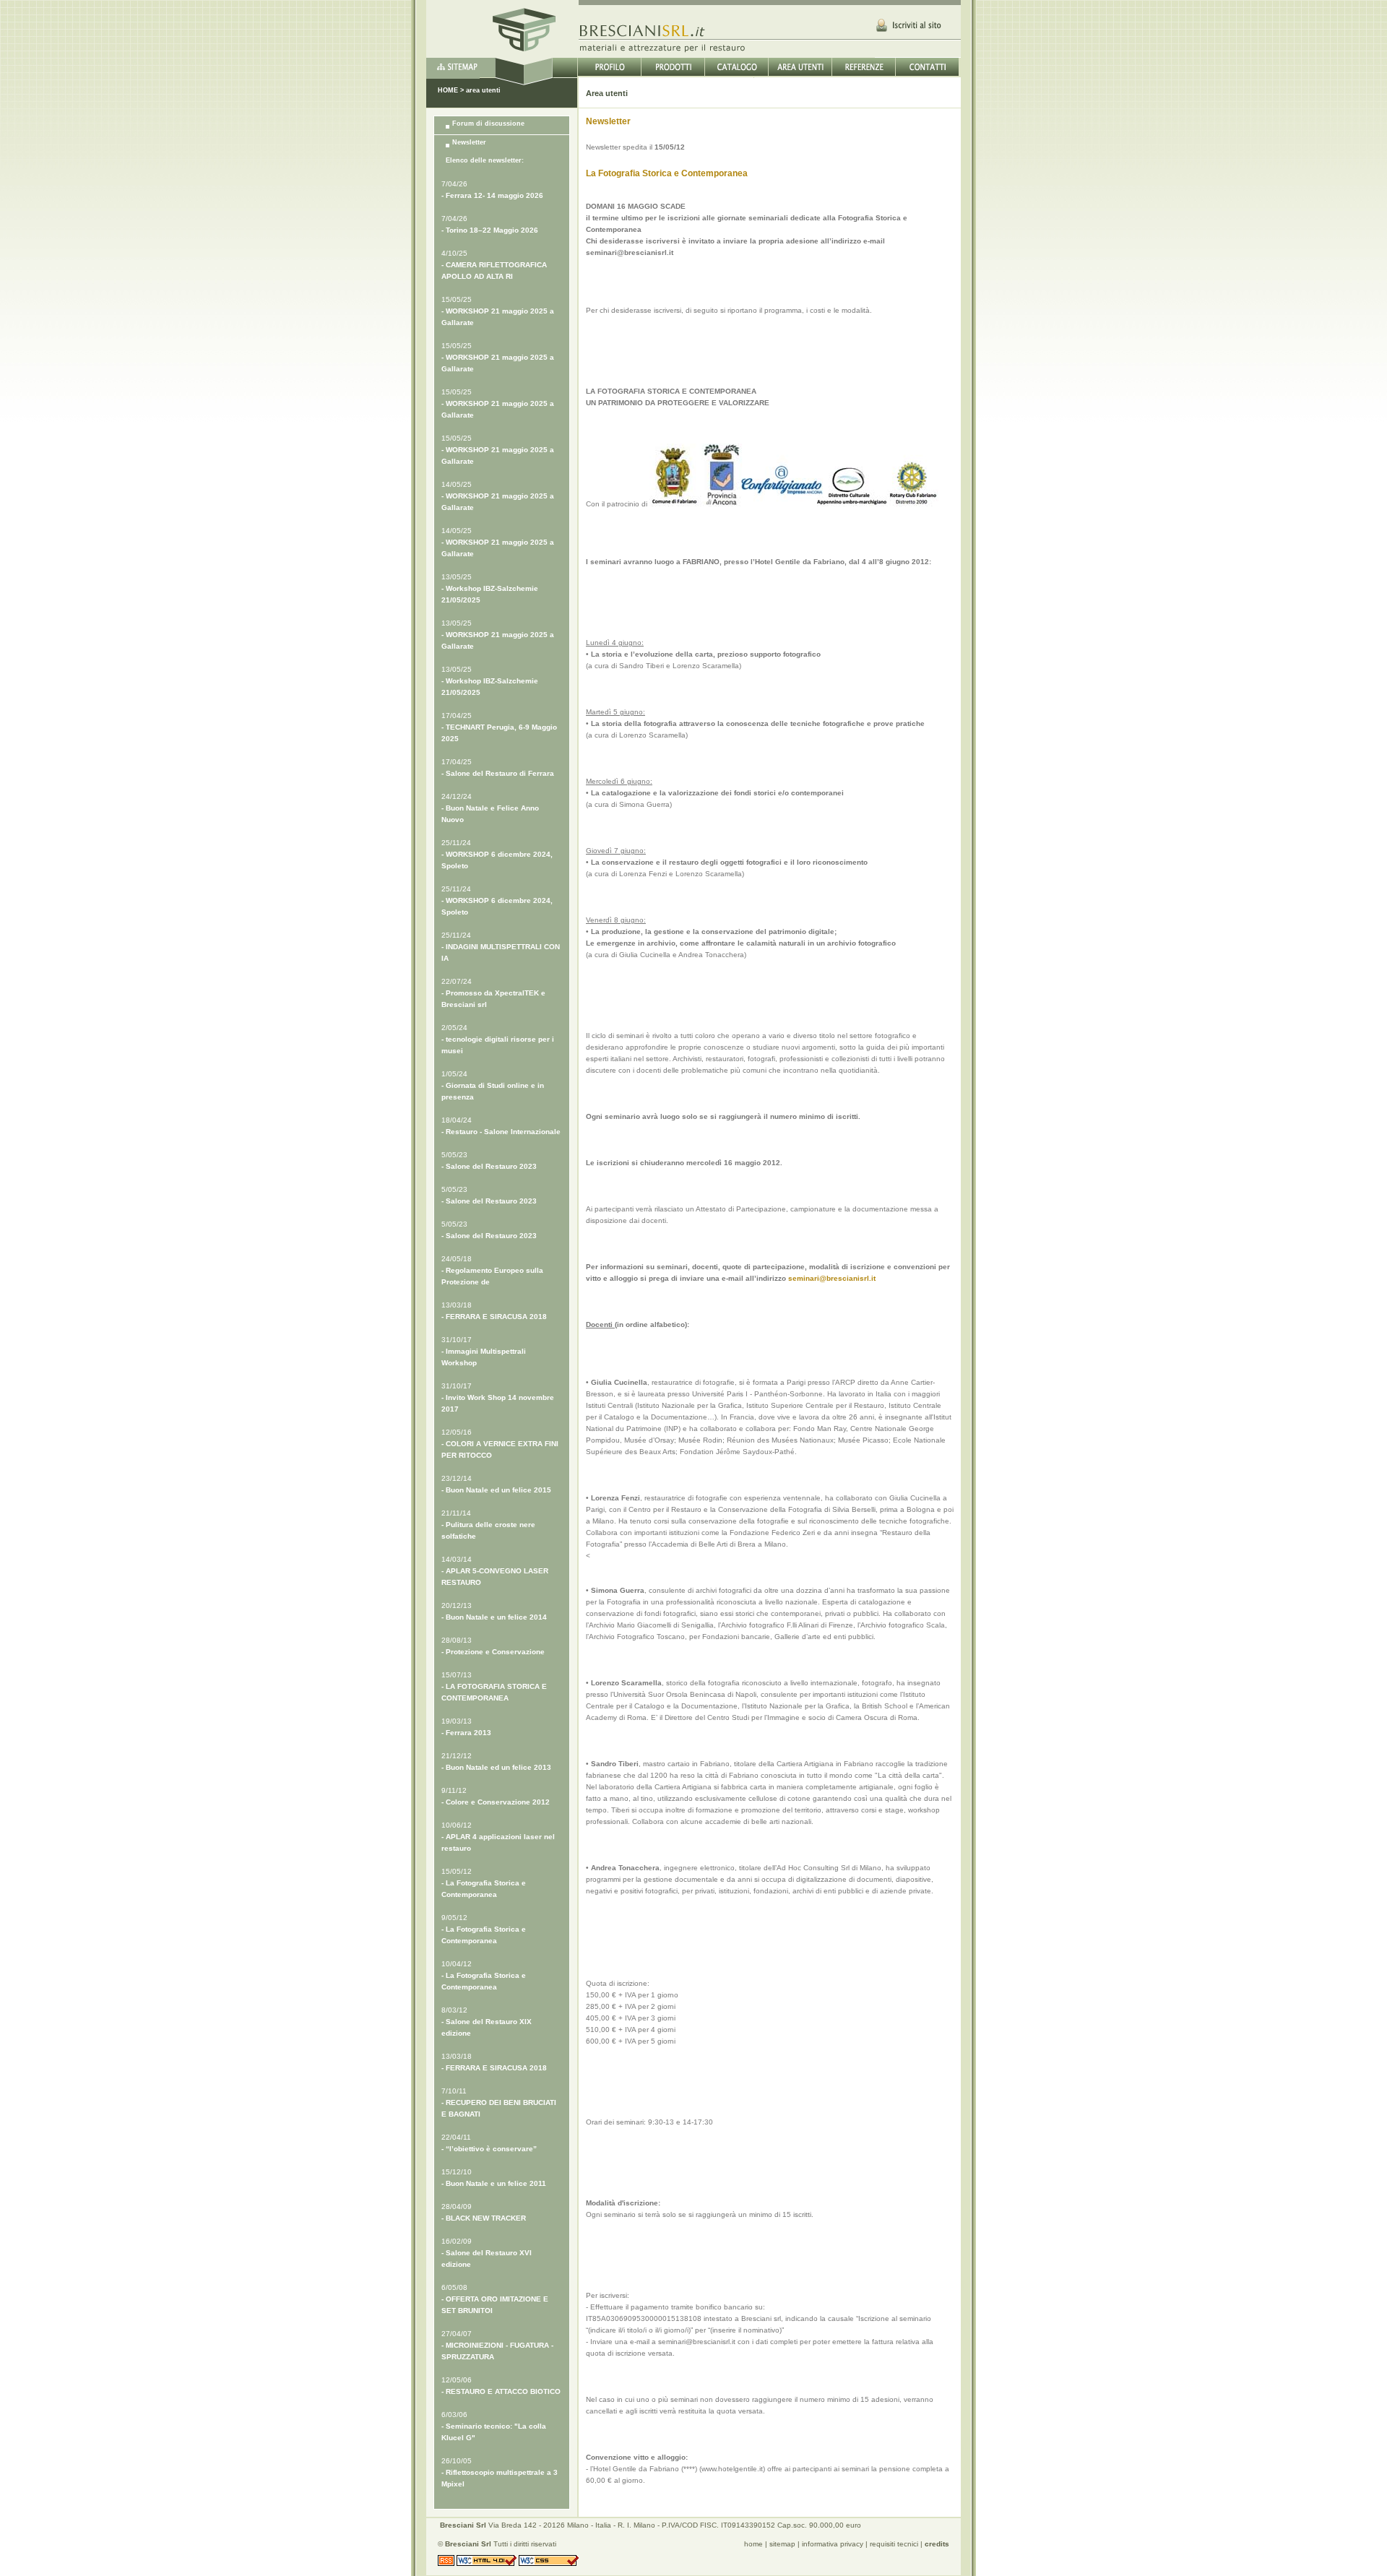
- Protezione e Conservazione (493, 1652)
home (753, 2544)
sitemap (782, 2544)
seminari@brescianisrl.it (832, 1278)
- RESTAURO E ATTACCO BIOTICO (501, 2391)
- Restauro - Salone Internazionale (501, 1132)
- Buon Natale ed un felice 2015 (496, 1490)
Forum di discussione (488, 124)
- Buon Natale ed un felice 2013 (496, 1767)
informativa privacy (833, 2544)
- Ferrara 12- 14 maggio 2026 (492, 195)
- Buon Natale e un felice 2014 (494, 1617)
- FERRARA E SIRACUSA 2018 (494, 1317)
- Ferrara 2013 (466, 1733)
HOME (448, 90)
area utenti (483, 90)
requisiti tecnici (894, 2544)
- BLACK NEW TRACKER (484, 2218)
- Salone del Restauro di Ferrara (498, 773)
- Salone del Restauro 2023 (489, 1166)
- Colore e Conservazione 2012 (496, 1802)
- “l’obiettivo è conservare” (489, 2149)
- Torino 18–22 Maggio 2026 (490, 230)
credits (937, 2544)
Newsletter (469, 142)
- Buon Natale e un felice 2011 (494, 2183)
